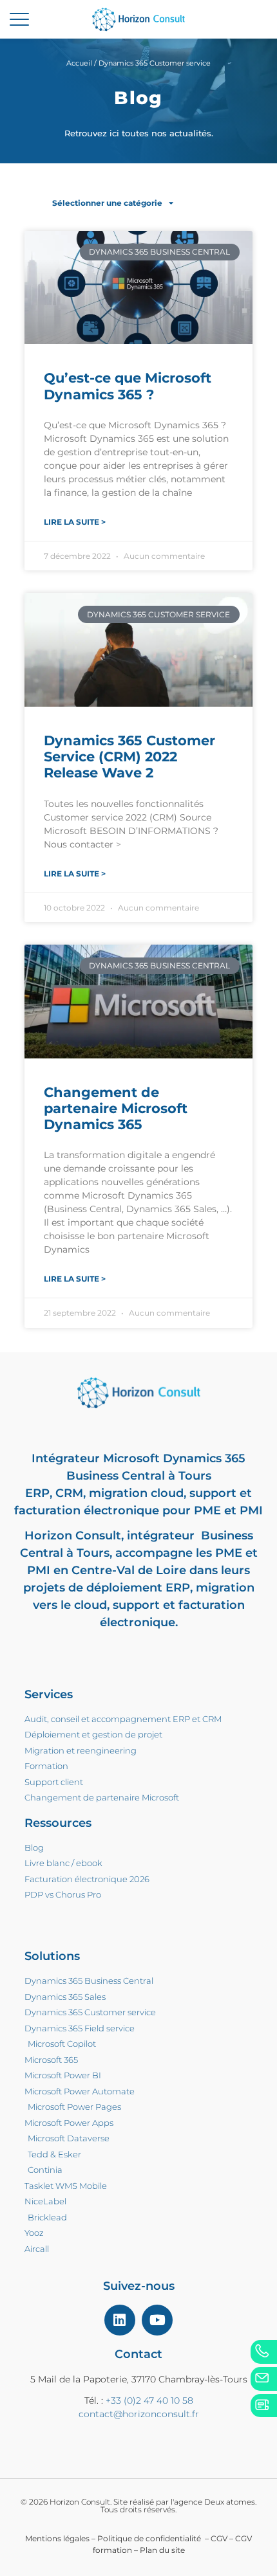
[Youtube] (157, 2320)
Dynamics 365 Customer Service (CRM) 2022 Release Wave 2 (129, 757)
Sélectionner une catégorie (107, 203)
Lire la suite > (75, 522)
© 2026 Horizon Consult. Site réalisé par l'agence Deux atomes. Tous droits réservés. (138, 2506)
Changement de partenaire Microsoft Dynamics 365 (116, 1108)
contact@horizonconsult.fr (139, 2414)
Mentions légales (57, 2538)
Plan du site (162, 2550)
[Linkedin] (120, 2320)
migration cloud (136, 1493)
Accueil (79, 63)
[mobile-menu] (19, 19)
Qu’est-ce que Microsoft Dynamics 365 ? (128, 386)
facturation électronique (87, 1510)
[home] (138, 19)
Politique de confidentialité (150, 2538)
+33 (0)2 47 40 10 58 (149, 2400)
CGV (219, 2538)
